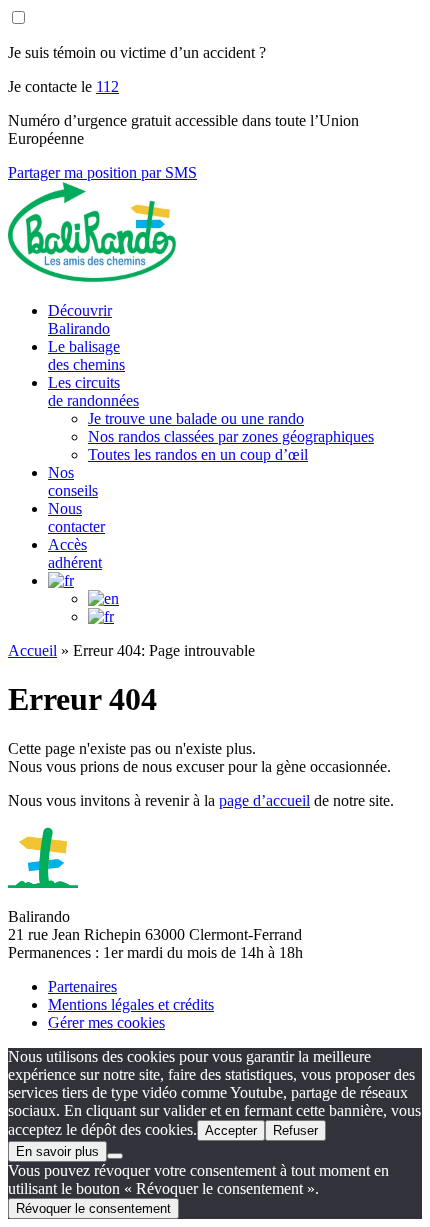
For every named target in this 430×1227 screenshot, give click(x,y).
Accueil (32, 650)
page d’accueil (264, 800)
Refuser (295, 1130)
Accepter (231, 1130)
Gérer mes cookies (106, 1022)
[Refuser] (115, 1156)
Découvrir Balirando (80, 319)
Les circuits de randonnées (93, 391)
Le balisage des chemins (86, 355)
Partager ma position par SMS (102, 172)
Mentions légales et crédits (131, 1004)
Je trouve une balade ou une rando (196, 418)
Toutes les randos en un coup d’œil (198, 454)
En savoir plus (57, 1151)
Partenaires (82, 986)
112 (107, 86)
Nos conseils (73, 481)
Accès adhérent (75, 553)
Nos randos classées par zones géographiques (231, 436)
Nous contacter (76, 517)
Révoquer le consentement (93, 1208)
